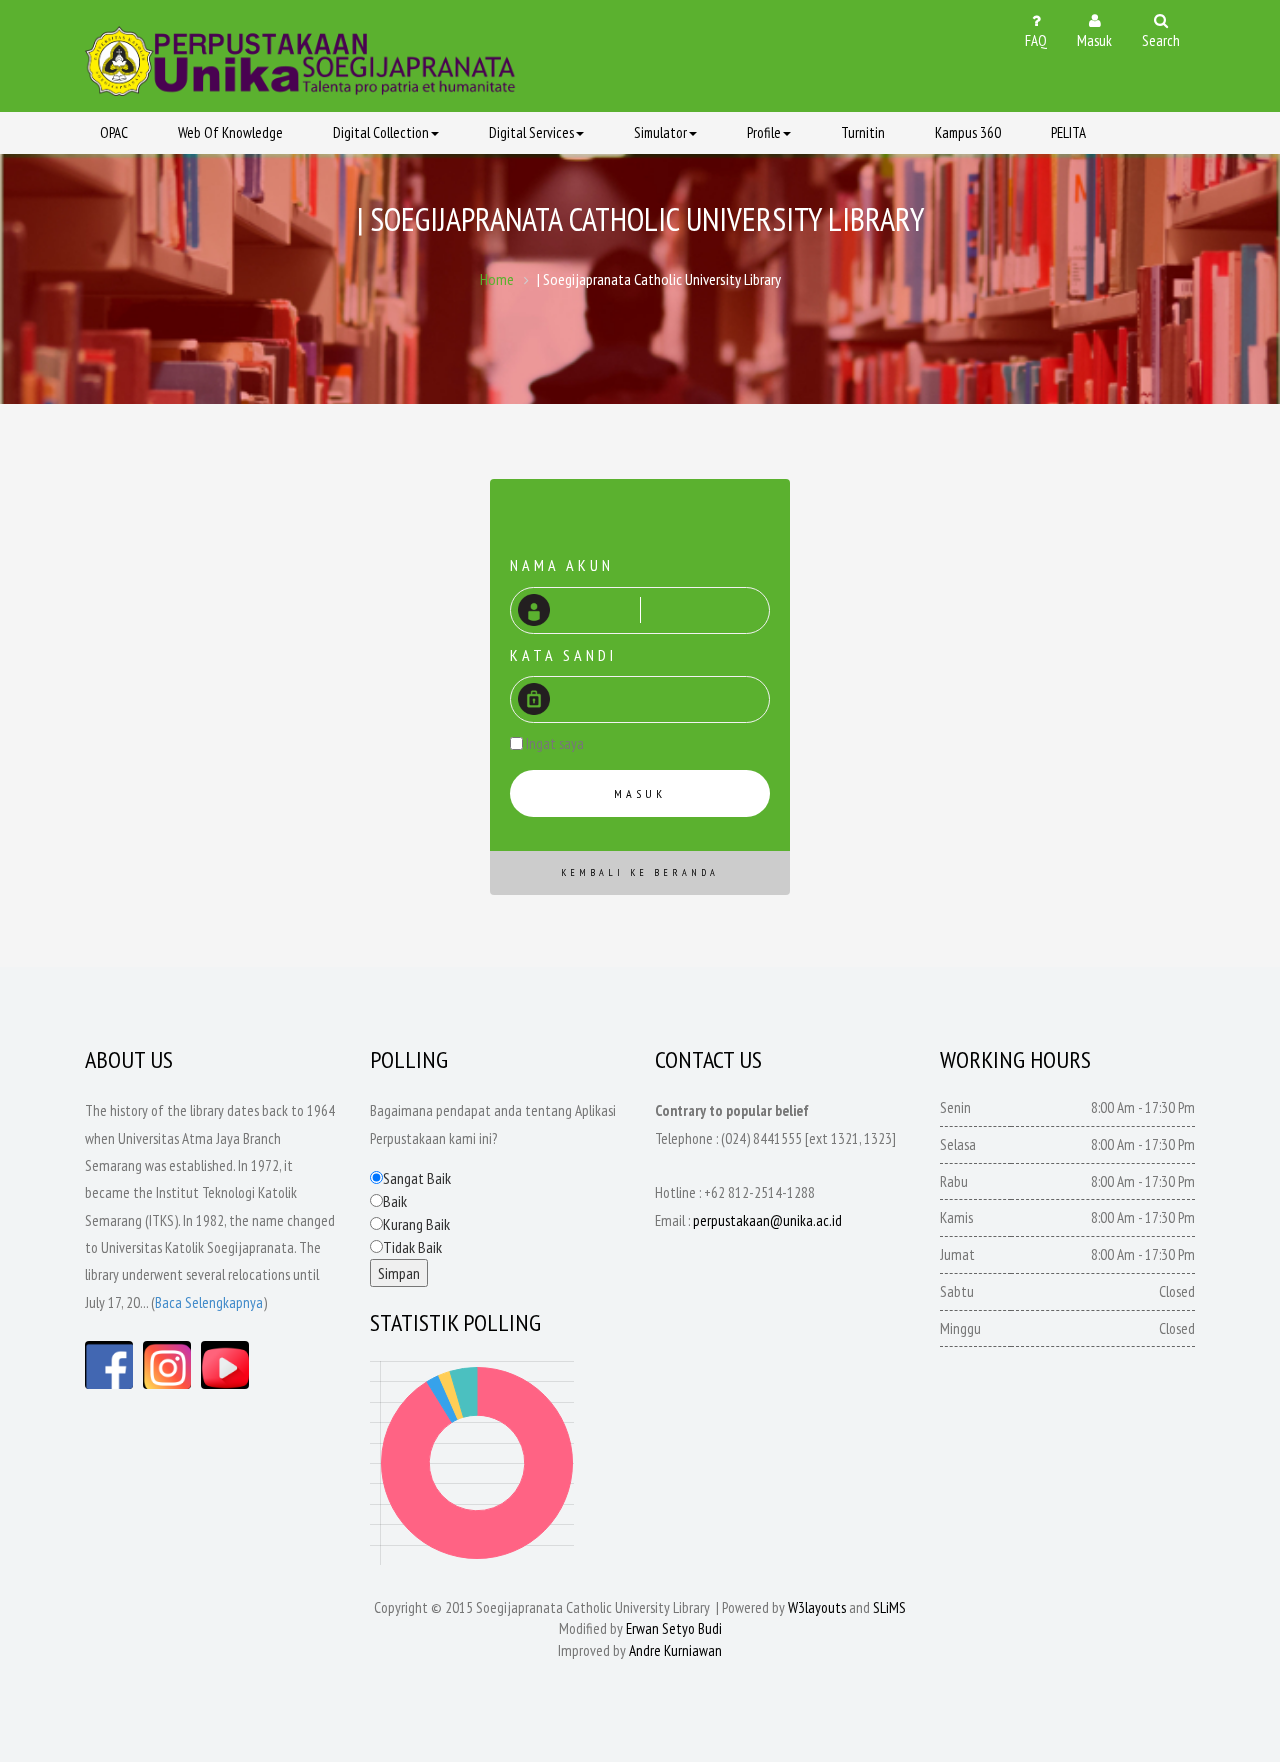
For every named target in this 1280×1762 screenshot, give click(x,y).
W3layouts (817, 1607)
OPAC (114, 132)
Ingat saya (555, 743)
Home (497, 279)
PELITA (1068, 132)
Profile (764, 132)
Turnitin (863, 132)
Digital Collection (381, 132)
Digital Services (531, 132)
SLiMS (889, 1607)
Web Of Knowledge (230, 132)
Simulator (660, 132)
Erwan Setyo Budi (674, 1628)
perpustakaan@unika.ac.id (767, 1220)
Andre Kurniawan (675, 1650)
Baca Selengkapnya (209, 1302)
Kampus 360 (968, 132)
